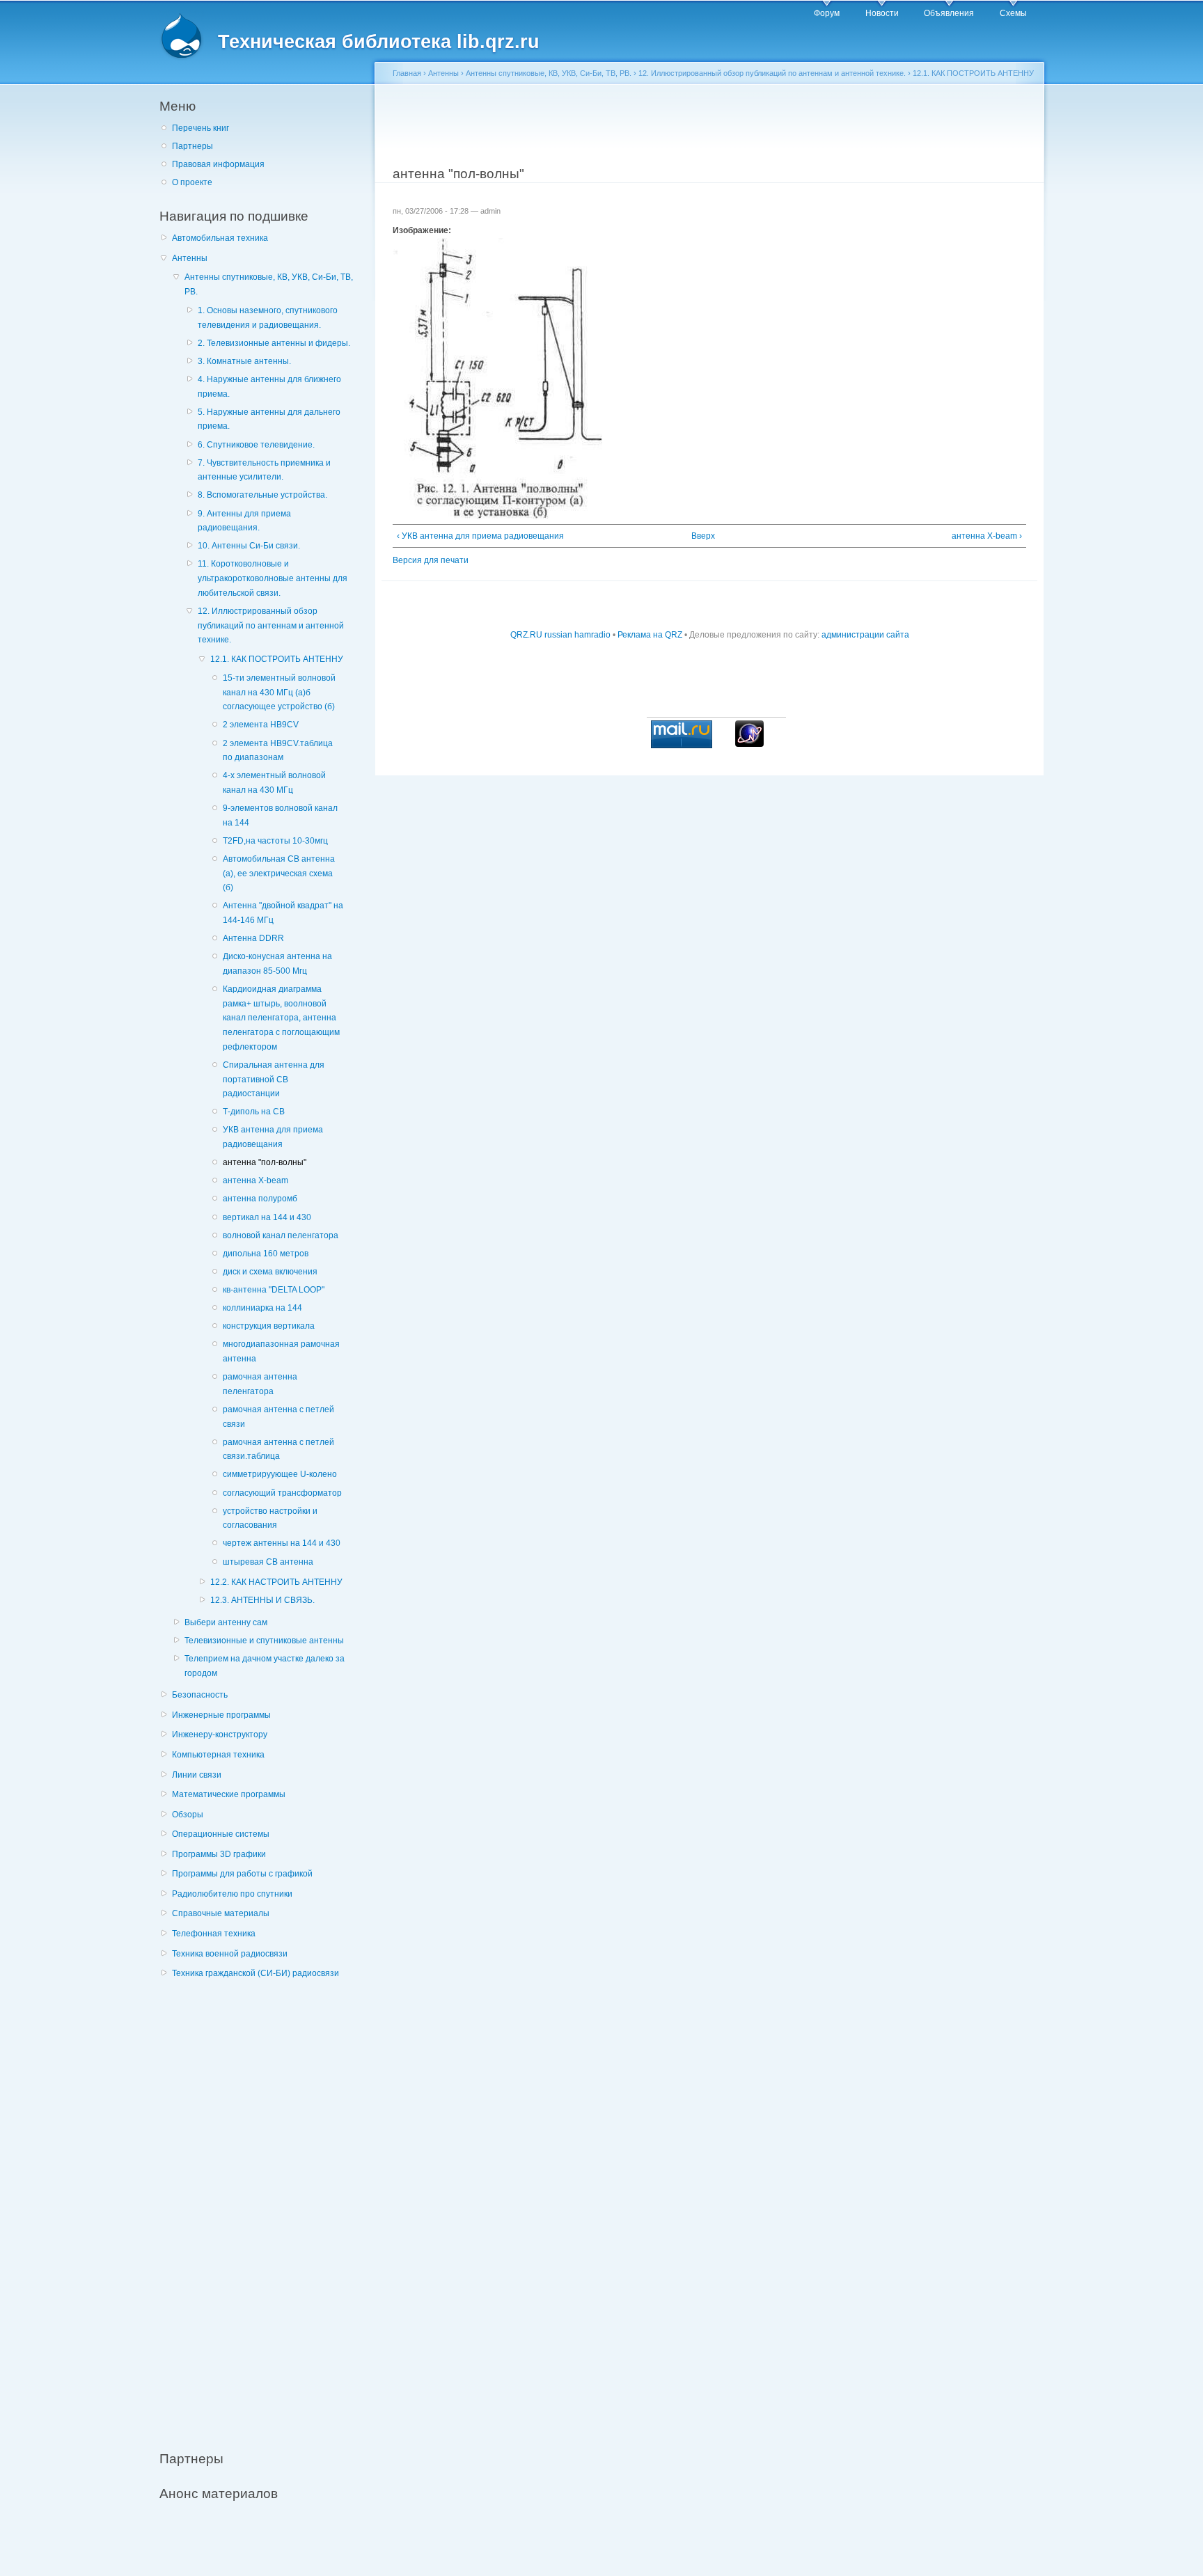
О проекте (192, 182)
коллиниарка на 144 (262, 1308)
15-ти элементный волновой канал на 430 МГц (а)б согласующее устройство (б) (279, 692)
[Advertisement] (264, 2207)
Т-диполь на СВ (254, 1112)
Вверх (703, 536)
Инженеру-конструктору (220, 1735)
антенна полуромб (260, 1199)
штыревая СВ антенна (268, 1562)
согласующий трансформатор (282, 1493)
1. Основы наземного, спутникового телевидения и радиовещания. (268, 318)
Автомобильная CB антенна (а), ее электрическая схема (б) (279, 873)
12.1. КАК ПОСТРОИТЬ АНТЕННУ (277, 659)
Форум (827, 13)
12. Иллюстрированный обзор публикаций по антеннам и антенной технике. (271, 625)
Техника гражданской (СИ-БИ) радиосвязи (255, 1973)
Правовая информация (218, 164)
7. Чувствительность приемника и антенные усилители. (264, 470)
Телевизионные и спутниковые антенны (264, 1641)
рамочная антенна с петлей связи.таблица (278, 1449)
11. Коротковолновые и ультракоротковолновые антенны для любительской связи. (273, 578)
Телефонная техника (214, 1934)
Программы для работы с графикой (242, 1874)
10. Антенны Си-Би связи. (249, 546)
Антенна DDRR (253, 938)
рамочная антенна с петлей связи (278, 1417)
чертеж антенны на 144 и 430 (282, 1543)
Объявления (949, 13)
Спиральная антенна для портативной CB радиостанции (274, 1079)
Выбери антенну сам (226, 1622)
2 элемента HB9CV (261, 725)
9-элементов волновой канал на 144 (280, 815)
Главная (407, 73)
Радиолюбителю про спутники (232, 1894)
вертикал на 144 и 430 (267, 1217)
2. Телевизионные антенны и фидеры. (274, 343)
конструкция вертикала (269, 1326)
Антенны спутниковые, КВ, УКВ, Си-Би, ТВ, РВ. (269, 284)
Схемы (1013, 13)
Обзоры (188, 1815)
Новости (882, 13)
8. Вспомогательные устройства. (262, 495)
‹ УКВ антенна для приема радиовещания (480, 536)
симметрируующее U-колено (280, 1474)
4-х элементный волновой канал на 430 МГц (274, 783)
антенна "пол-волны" (265, 1162)
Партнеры (192, 146)
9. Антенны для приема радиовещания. (244, 521)
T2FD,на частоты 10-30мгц (275, 841)
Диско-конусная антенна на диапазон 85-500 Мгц (277, 964)
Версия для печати (431, 560)
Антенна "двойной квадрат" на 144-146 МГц (283, 913)
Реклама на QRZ (650, 635)
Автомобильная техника (220, 238)
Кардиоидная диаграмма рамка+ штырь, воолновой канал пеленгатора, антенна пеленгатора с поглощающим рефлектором (281, 1018)
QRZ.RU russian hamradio (560, 635)
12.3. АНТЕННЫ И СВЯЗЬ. (262, 1600)
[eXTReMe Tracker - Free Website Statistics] (749, 744)
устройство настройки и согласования (270, 1518)
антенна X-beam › (987, 536)
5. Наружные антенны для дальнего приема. (269, 419)
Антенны (190, 258)
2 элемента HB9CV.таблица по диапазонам (278, 751)
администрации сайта (865, 635)
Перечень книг (200, 128)
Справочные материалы (221, 1913)
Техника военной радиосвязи (230, 1954)
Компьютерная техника (218, 1755)
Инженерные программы (221, 1715)
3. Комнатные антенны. (244, 361)
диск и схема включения (270, 1272)
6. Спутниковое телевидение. (256, 445)
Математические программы (229, 1794)
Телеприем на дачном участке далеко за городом (265, 1666)
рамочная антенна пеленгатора (260, 1384)
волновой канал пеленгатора (281, 1235)
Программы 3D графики (219, 1854)
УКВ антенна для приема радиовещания (273, 1137)
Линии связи (197, 1775)
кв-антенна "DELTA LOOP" (274, 1290)
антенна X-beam (255, 1180)
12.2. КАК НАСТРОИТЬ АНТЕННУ (276, 1582)
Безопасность (200, 1695)
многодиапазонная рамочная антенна (281, 1351)
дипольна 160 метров (266, 1254)
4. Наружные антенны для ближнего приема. (269, 387)
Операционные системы (221, 1834)
